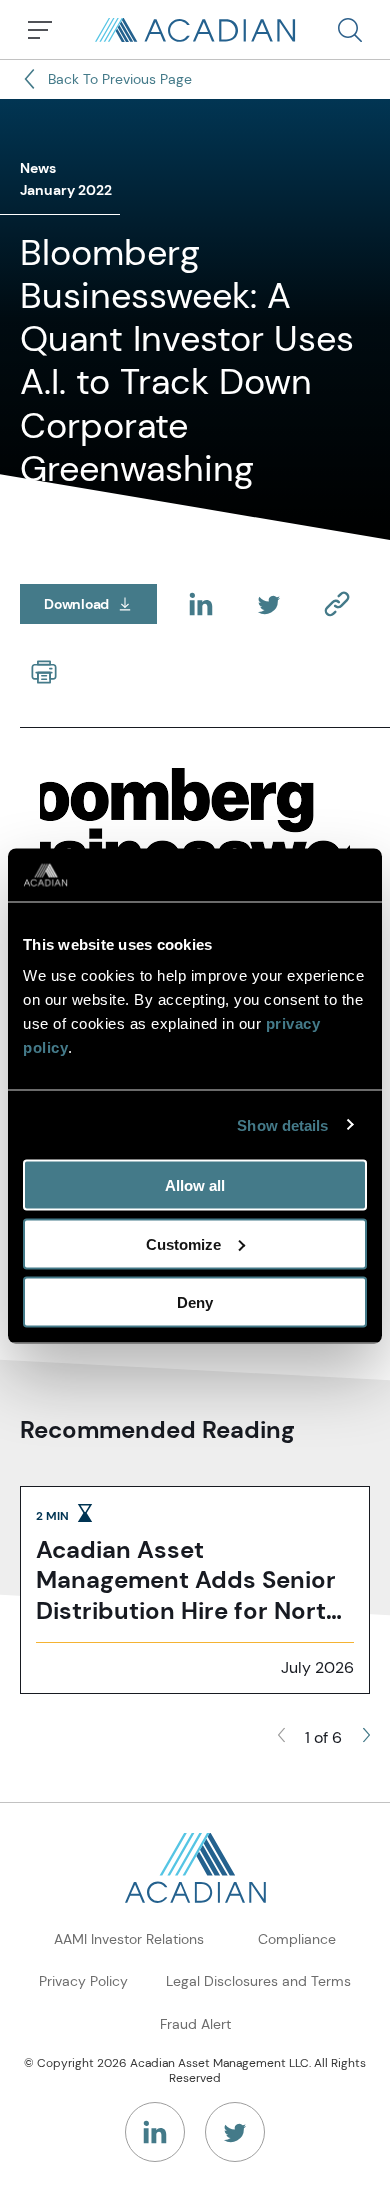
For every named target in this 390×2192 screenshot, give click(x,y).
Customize (183, 1243)
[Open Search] (350, 30)
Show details (282, 1124)
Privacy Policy (83, 1981)
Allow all (195, 1185)
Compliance (297, 1939)
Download (100, 607)
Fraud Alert (195, 2024)
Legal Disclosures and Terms (258, 1981)
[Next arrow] (366, 1738)
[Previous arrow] (281, 1738)
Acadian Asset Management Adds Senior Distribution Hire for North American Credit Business (188, 1581)
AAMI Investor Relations (129, 1939)
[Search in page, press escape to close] (40, 30)
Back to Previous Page (120, 79)
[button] (350, 30)
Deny (195, 1302)
